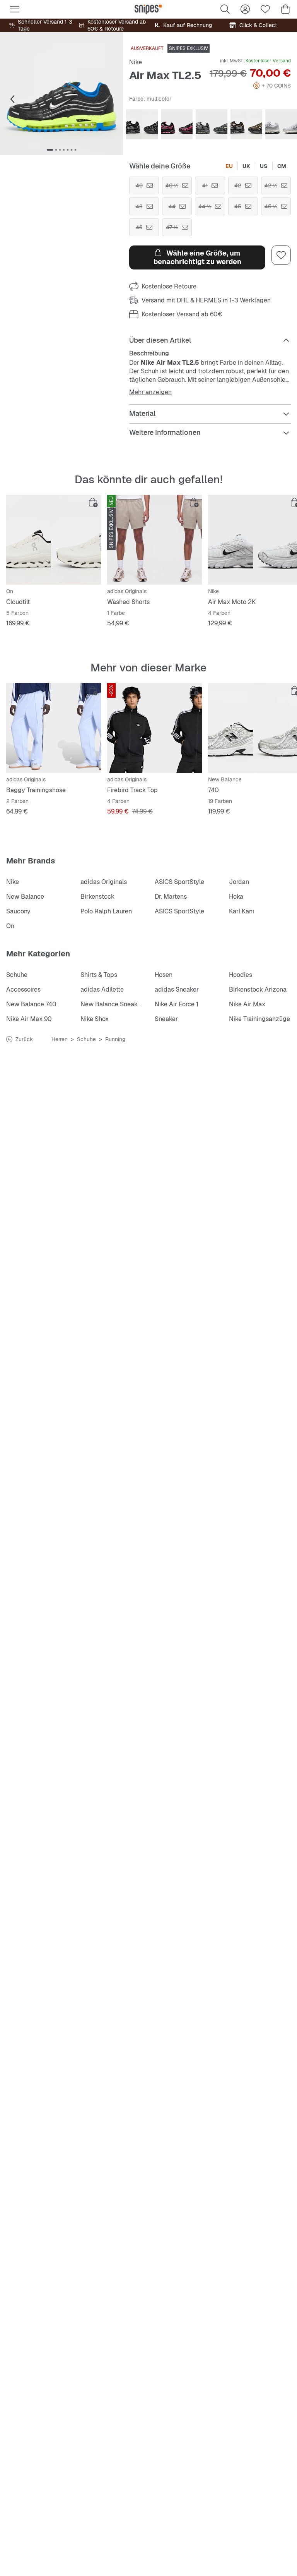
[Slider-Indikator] (50, 150)
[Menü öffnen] (15, 9)
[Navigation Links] (12, 100)
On (10, 926)
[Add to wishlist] (281, 255)
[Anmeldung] (245, 9)
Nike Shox (95, 1019)
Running (115, 1039)
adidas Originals (104, 882)
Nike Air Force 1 (177, 1004)
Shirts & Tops (99, 975)
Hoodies (241, 975)
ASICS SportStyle (179, 882)
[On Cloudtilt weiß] (54, 540)
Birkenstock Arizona (258, 989)
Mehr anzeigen (150, 392)
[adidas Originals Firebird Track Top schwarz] (154, 728)
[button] (61, 93)
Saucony (18, 911)
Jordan (239, 882)
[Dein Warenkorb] (285, 9)
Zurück (24, 1039)
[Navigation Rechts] (108, 100)
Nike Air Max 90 (29, 1019)
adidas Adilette (102, 989)
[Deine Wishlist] (265, 9)
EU (229, 166)
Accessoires (23, 989)
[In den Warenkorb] (93, 503)
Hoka (236, 897)
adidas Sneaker (177, 989)
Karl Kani (242, 911)
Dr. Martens (171, 897)
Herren (60, 1039)
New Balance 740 (31, 1004)
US (264, 166)
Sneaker (166, 1019)
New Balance (25, 897)
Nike (136, 62)
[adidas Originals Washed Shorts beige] (154, 540)
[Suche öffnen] (225, 9)
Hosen (164, 975)
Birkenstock (97, 897)
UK (246, 166)
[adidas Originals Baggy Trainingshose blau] (54, 728)
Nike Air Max (247, 1004)
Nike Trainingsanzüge (259, 1019)
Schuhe (17, 975)
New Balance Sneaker (112, 1004)
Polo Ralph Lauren (106, 911)
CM (282, 166)
